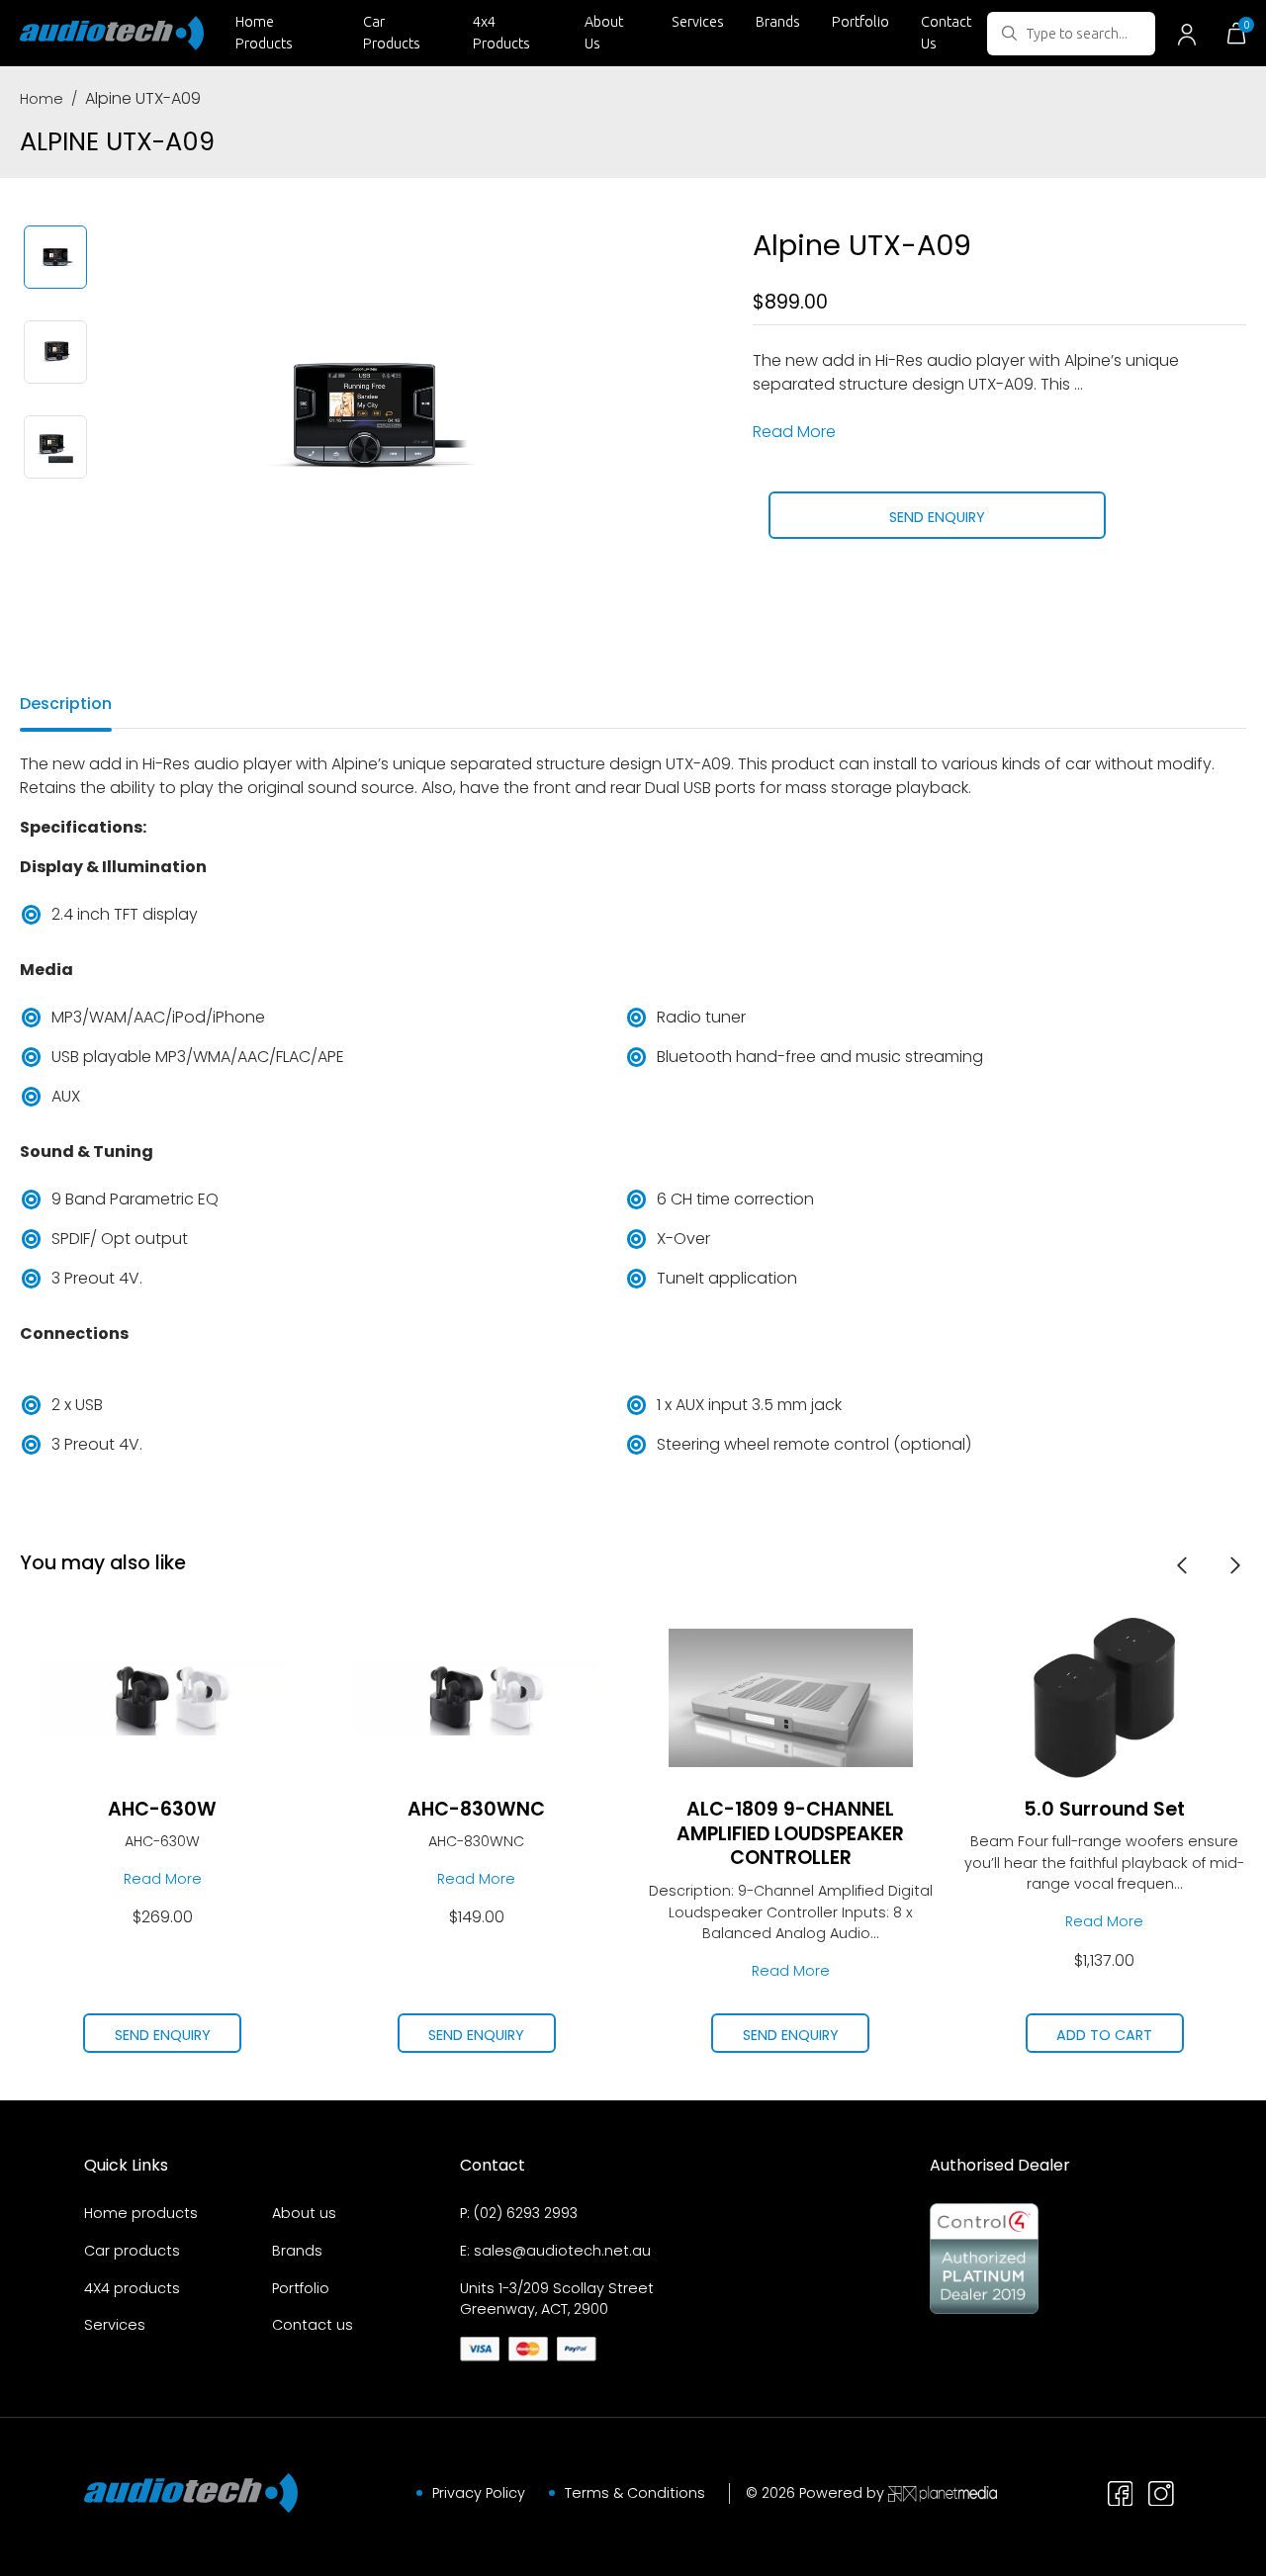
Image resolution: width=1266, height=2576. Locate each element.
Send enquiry (937, 517)
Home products (141, 2213)
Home (42, 99)
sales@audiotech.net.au (562, 2251)
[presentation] (1182, 1564)
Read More (794, 432)
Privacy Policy (479, 2493)
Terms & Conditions (635, 2493)
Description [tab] (66, 704)
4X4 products (132, 2288)
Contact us (313, 2325)
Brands (778, 22)
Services (698, 22)
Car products (132, 2251)
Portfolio (860, 22)
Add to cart (1104, 2035)
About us (304, 2213)
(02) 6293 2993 (526, 2213)
